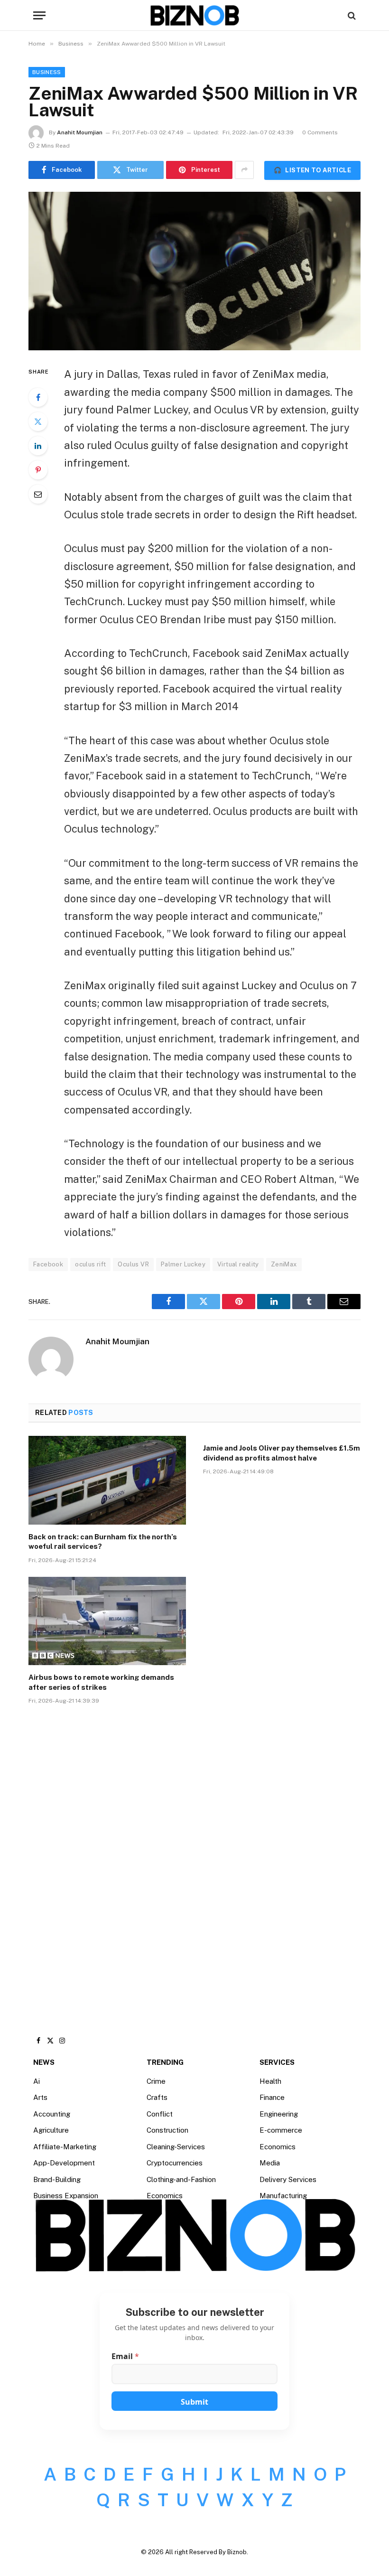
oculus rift (90, 1264)
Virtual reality (238, 1264)
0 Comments (320, 132)
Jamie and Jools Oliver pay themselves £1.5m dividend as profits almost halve (282, 1453)
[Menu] (39, 15)
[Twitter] (38, 422)
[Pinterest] (38, 470)
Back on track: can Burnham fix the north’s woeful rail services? (103, 1541)
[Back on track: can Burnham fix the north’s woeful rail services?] (107, 1480)
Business (47, 72)
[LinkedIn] (38, 446)
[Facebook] (38, 397)
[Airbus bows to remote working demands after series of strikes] (107, 1621)
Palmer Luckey (183, 1264)
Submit (194, 2402)
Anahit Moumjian (80, 132)
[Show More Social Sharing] (244, 170)
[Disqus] (194, 1855)
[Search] (351, 15)
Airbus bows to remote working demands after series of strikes (101, 1682)
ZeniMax (284, 1264)
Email (125, 2356)
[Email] (38, 494)
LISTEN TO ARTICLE (312, 170)
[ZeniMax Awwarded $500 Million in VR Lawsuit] (194, 271)
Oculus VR (133, 1264)
